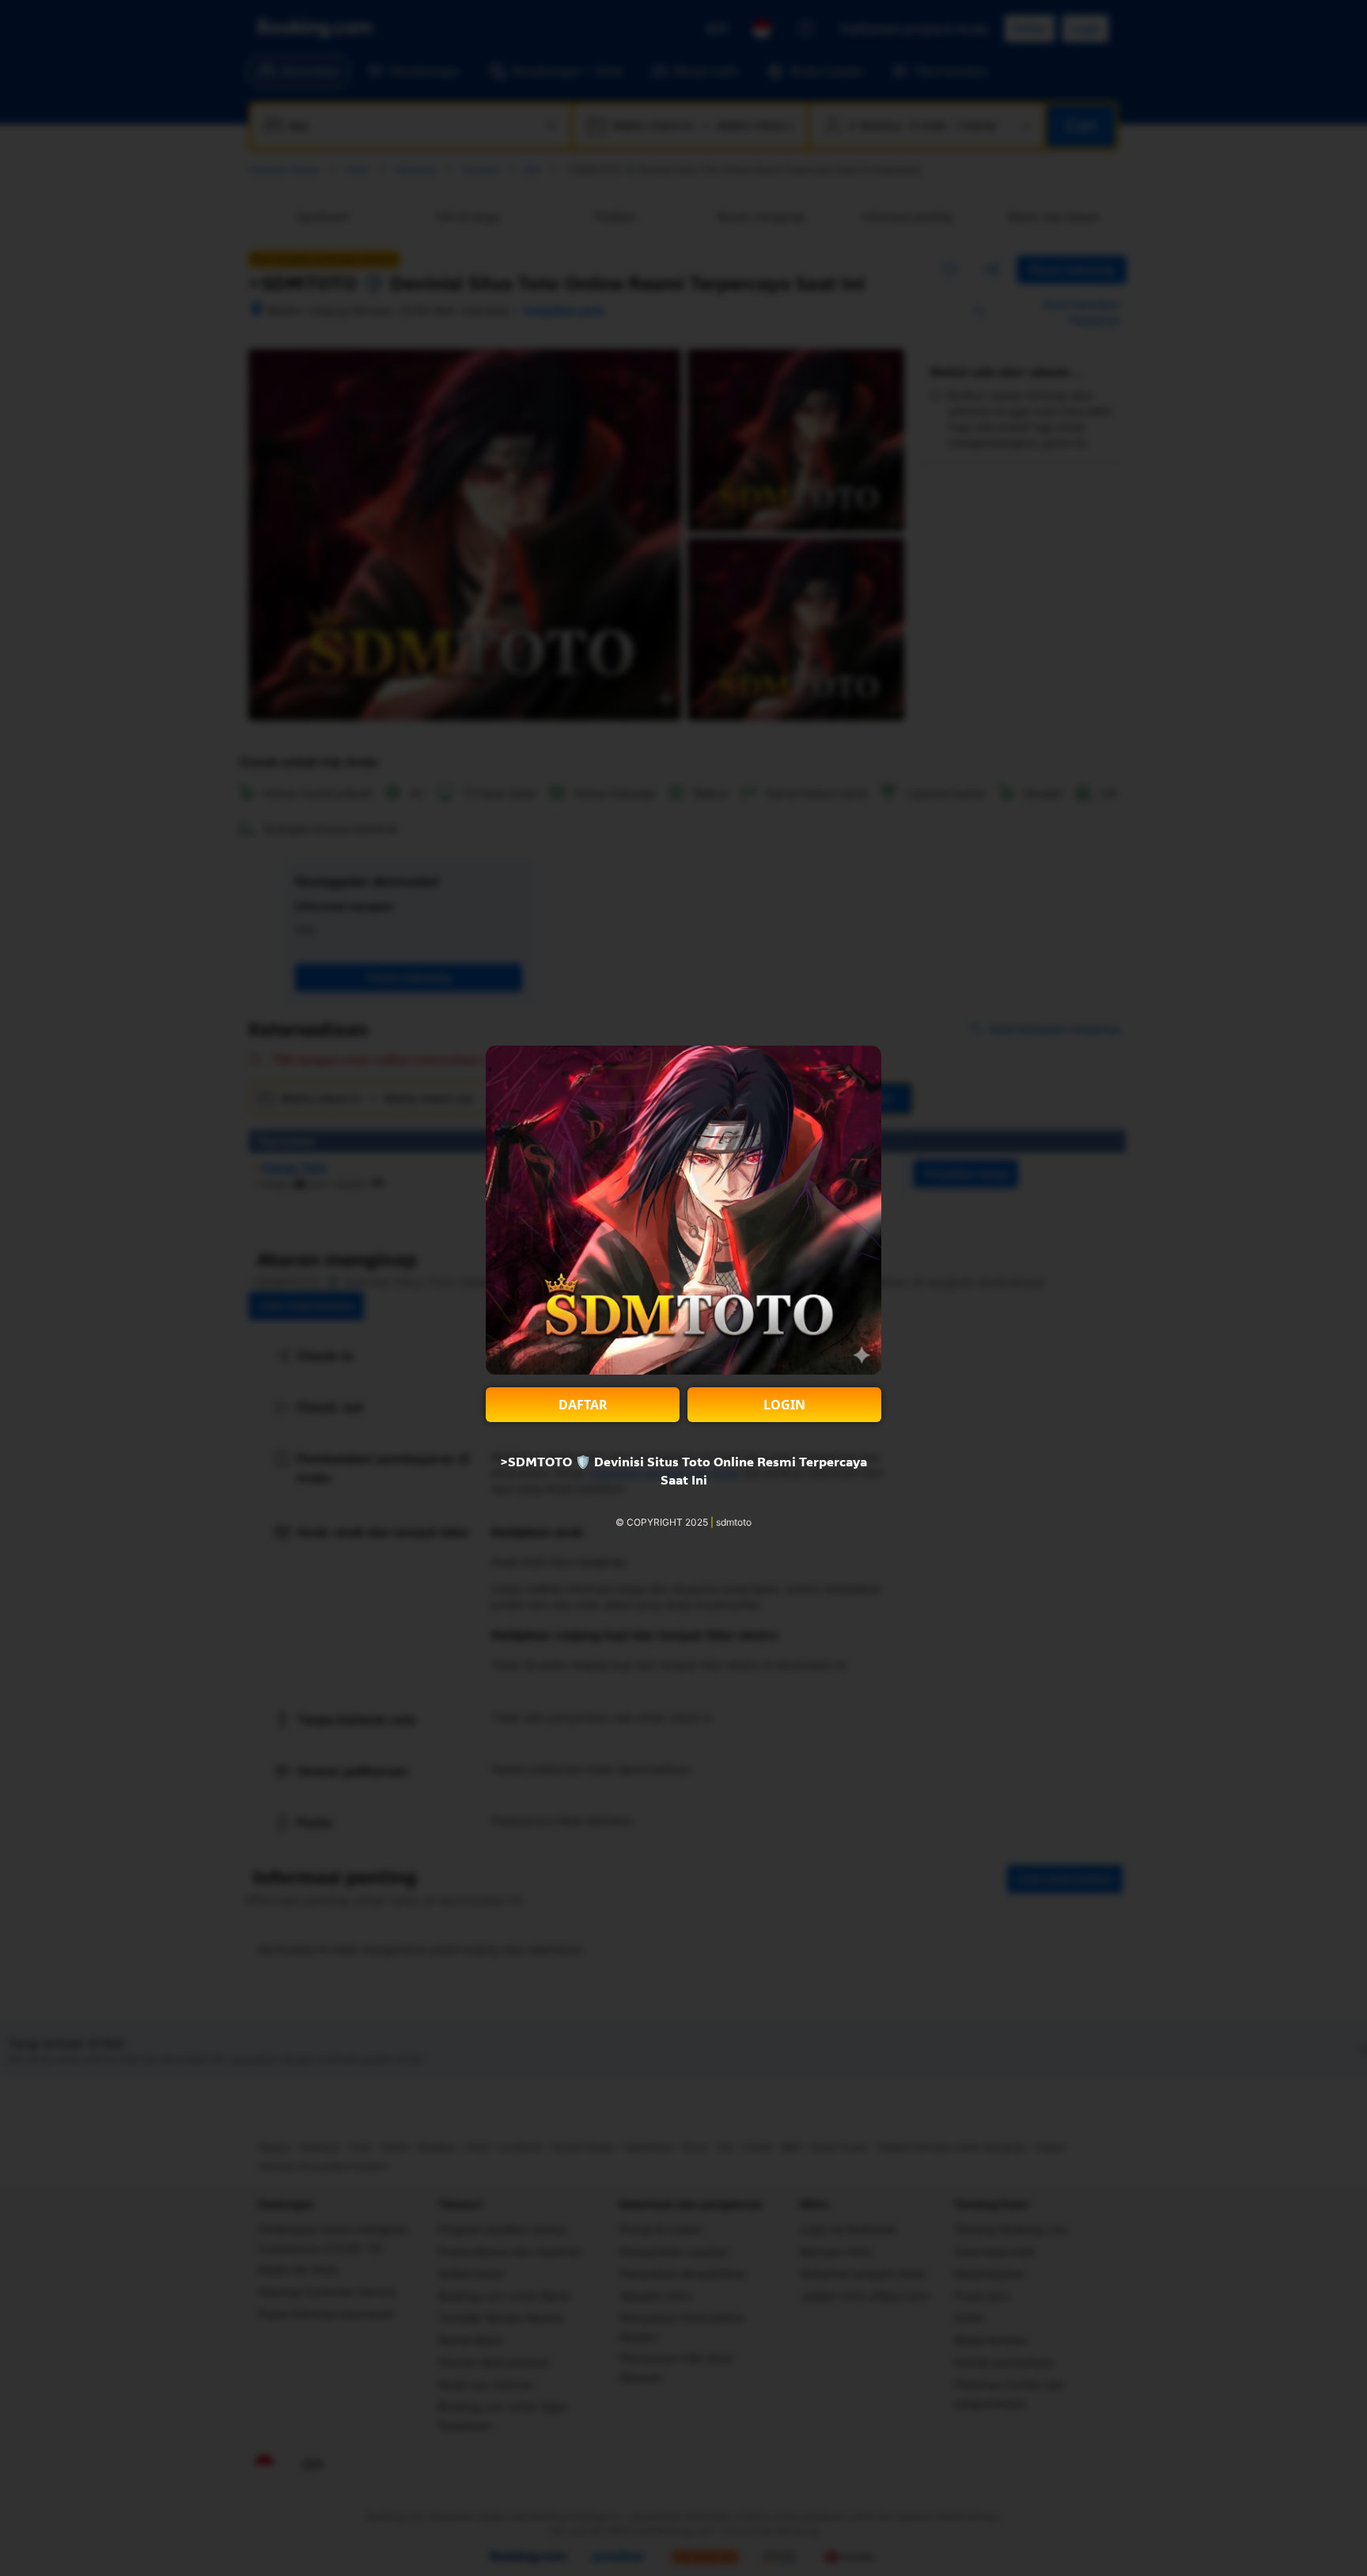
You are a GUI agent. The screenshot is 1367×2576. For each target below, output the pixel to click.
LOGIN (784, 1405)
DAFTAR (583, 1405)
